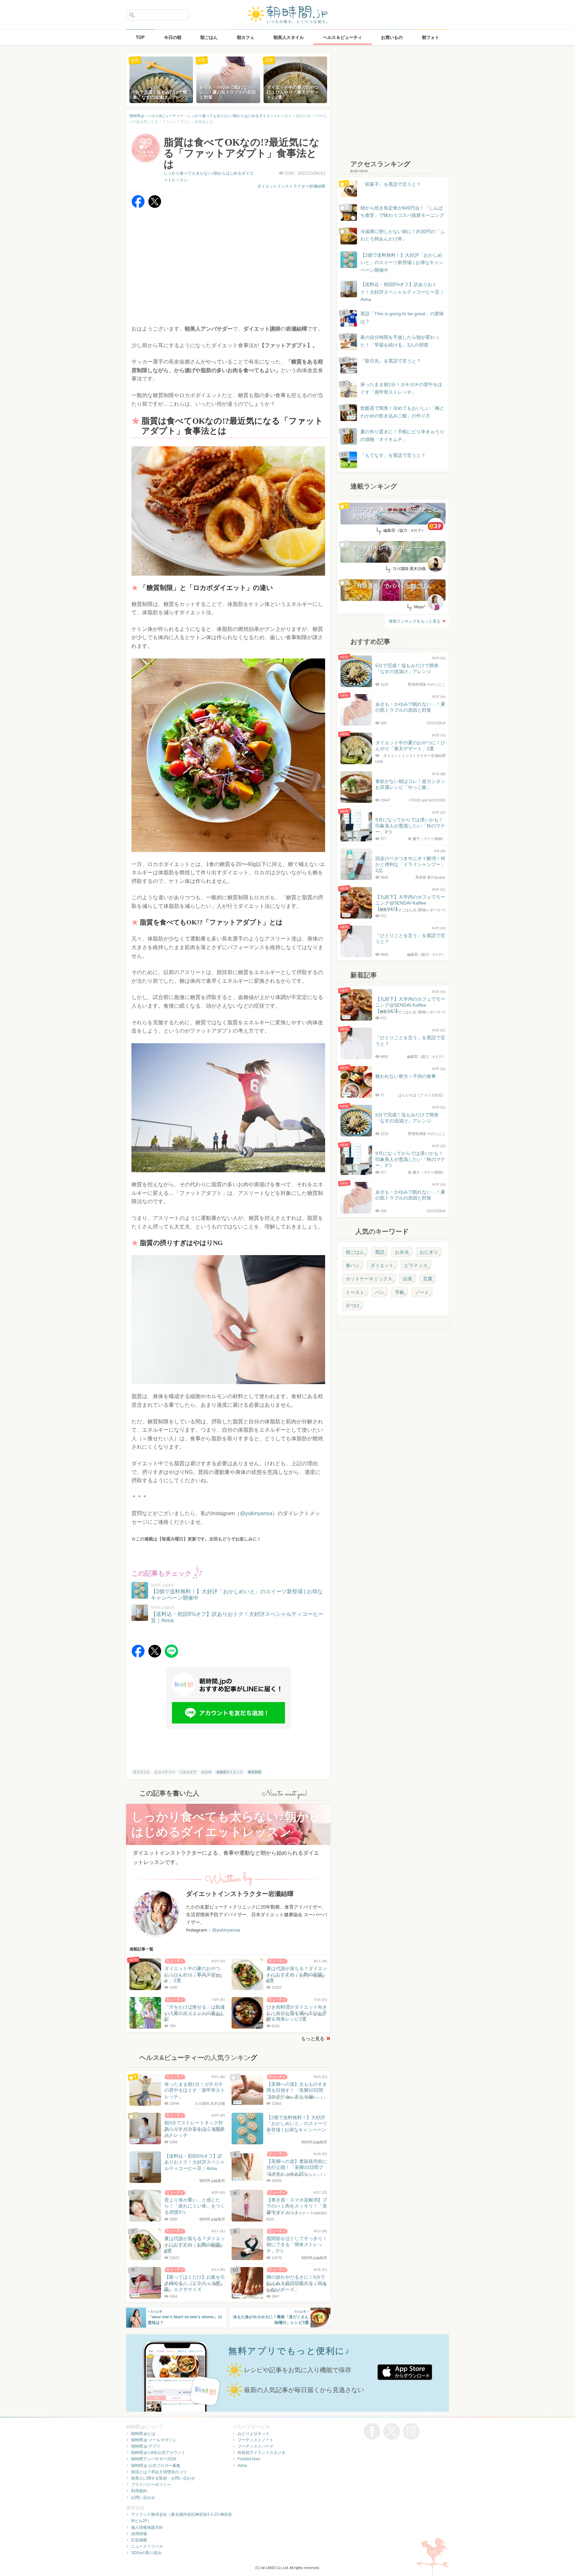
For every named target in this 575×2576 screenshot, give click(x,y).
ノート (422, 1292)
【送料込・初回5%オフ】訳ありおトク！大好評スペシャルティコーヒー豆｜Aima (402, 292)
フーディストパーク (256, 2446)
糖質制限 (255, 1772)
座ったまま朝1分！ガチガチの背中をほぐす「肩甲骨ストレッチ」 (401, 388)
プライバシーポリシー (151, 2485)
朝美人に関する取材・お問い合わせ (163, 2478)
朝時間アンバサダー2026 (154, 2459)
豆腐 (428, 1279)
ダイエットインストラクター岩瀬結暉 (291, 186)
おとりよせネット (254, 2434)
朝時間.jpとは (143, 2434)
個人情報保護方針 (147, 2527)
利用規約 (139, 2491)
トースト (355, 1292)
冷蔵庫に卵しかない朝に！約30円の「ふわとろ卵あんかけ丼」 (403, 235)
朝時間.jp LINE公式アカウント (158, 2453)
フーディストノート (256, 2440)
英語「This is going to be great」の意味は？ (402, 317)
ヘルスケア (188, 1772)
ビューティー (165, 1772)
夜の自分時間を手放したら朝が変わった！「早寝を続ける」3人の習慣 (400, 341)
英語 (380, 1252)
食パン (353, 1265)
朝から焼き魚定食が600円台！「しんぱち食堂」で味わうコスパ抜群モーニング (402, 212)
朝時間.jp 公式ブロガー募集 (156, 2466)
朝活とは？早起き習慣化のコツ (159, 2472)
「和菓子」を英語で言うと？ (391, 184)
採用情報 (139, 2534)
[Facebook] (138, 206)
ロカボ (206, 1772)
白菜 (408, 1279)
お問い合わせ (143, 2498)
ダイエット (141, 1772)
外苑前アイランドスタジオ (262, 2453)
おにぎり (429, 1252)
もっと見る (313, 2039)
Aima (242, 2466)
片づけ (353, 1306)
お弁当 (402, 1252)
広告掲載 (139, 2540)
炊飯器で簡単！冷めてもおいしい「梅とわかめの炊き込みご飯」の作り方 (396, 412)
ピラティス (416, 1265)
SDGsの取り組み (146, 2553)
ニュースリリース (147, 2546)
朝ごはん (355, 1252)
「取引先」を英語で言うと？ (391, 361)
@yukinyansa (256, 1513)
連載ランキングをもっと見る (415, 621)
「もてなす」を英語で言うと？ (393, 455)
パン (380, 1292)
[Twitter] (155, 206)
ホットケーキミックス (369, 1279)
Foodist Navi (249, 2459)
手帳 (400, 1292)
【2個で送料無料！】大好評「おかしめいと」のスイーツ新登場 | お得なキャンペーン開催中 (402, 263)
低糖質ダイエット (230, 1772)
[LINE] (171, 1656)
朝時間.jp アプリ (146, 2446)
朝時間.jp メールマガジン (154, 2440)
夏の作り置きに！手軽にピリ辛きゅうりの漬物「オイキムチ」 (402, 435)
